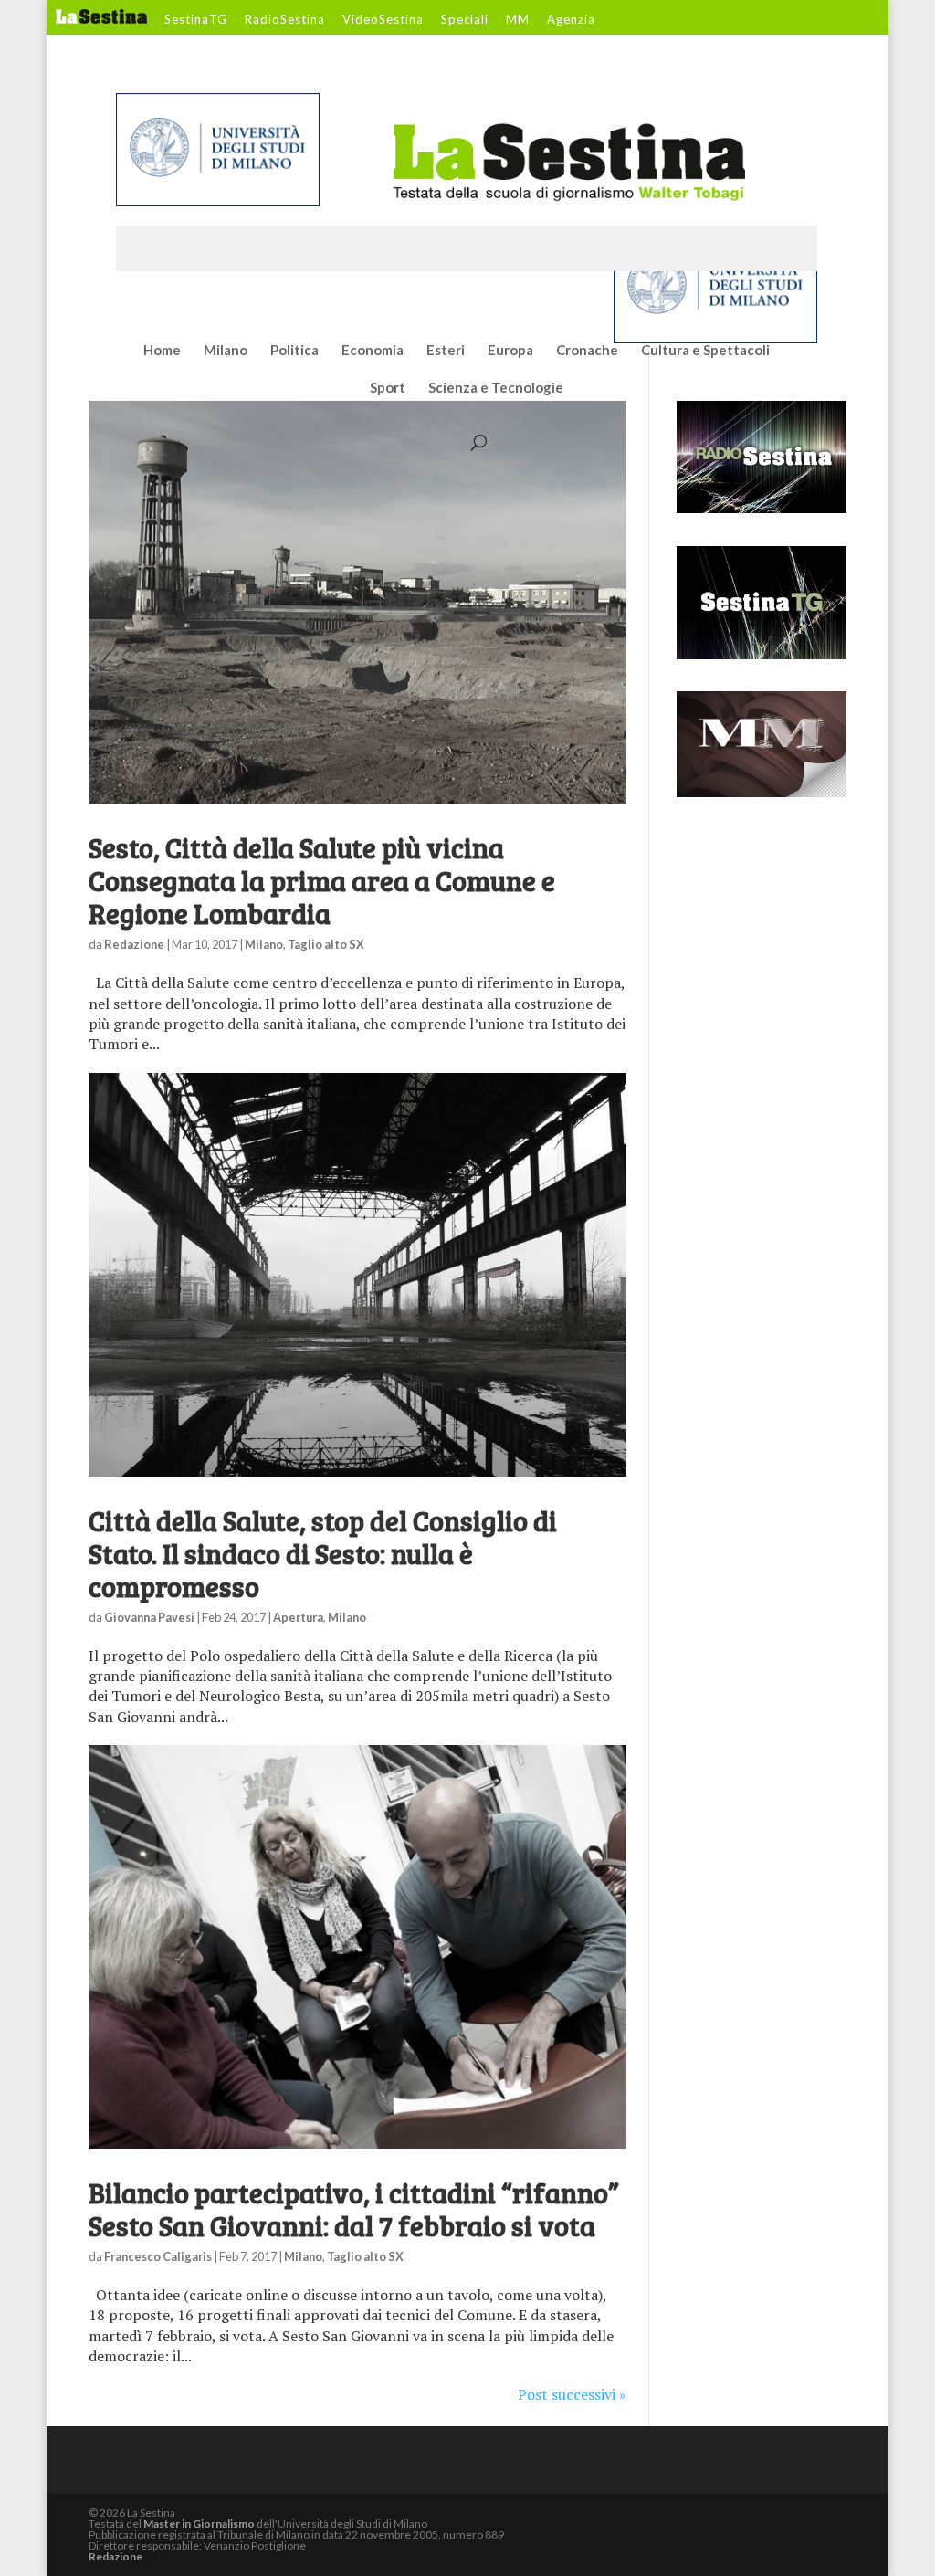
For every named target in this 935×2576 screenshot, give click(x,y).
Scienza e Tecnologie (496, 388)
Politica (294, 351)
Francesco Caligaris (158, 2256)
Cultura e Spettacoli (705, 351)
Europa (510, 351)
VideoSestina (383, 20)
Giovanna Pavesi (149, 1617)
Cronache (587, 351)
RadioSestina (285, 20)
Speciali (465, 20)
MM (518, 20)
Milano (226, 351)
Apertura (298, 1617)
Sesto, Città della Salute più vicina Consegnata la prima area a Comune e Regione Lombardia (322, 880)
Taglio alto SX (326, 944)
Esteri (446, 351)
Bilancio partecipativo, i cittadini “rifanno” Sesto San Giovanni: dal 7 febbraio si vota (354, 2209)
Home (162, 351)
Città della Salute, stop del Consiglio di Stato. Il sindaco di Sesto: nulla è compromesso (323, 1553)
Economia (373, 351)
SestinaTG (196, 20)
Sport (388, 388)
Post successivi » (572, 2394)
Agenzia (571, 20)
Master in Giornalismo (199, 2523)
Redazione (134, 944)
